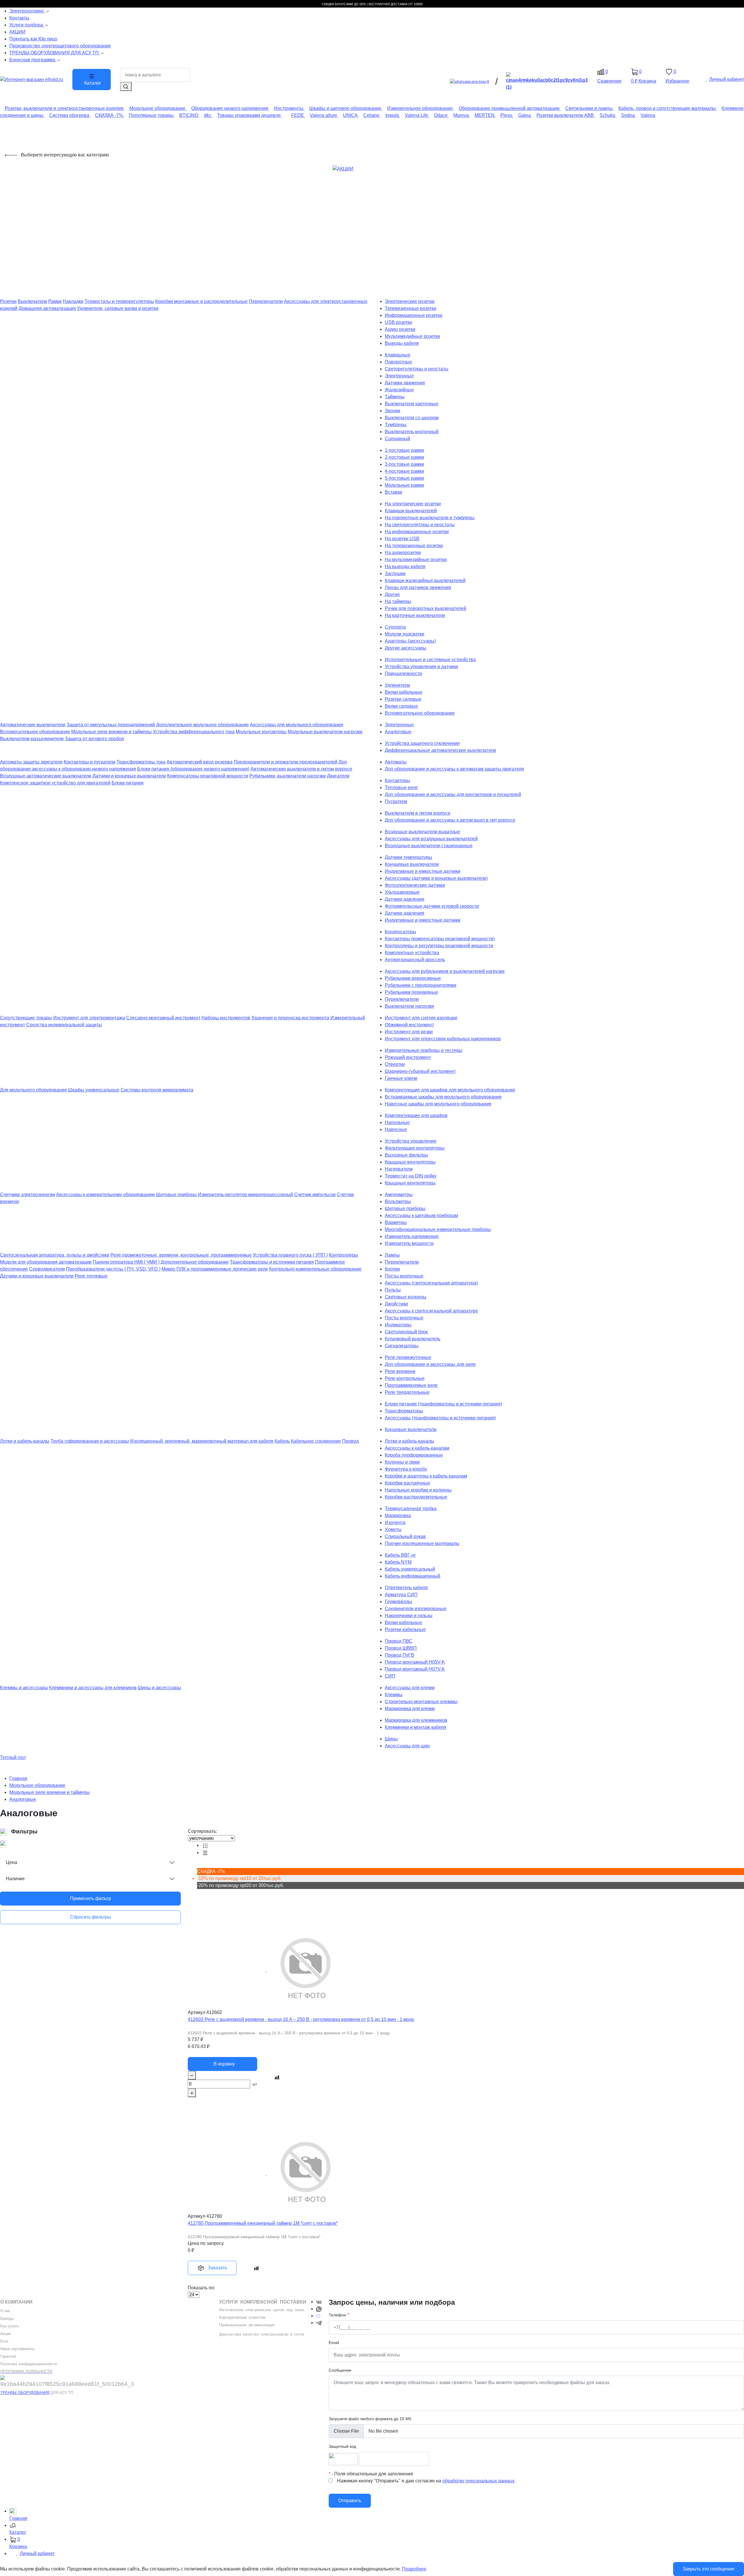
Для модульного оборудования (33, 1090)
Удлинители (397, 685)
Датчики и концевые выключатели (129, 776)
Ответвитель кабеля (406, 1588)
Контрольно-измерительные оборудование (315, 1269)
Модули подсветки (405, 634)
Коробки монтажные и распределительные (201, 301)
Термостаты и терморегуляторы (119, 301)
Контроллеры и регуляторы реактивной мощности (439, 946)
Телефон (337, 2315)
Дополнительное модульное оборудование (202, 725)
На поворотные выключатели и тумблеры (430, 518)
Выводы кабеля (402, 343)
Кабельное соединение (316, 1441)
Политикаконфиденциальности (28, 2364)
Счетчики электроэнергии (27, 1195)
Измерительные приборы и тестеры (424, 1050)
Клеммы (394, 1695)
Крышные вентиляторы (410, 1162)
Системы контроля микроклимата (157, 1090)
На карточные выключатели (415, 615)
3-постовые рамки (404, 464)
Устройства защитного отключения (422, 743)
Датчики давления (405, 899)
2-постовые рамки (404, 457)
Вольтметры (398, 1202)
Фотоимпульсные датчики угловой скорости (432, 906)
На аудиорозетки (403, 553)
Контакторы (397, 781)
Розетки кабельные (405, 1629)
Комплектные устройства (412, 953)
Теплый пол (13, 1757)
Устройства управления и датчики (421, 667)
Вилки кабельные (404, 692)
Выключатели (32, 301)
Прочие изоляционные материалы (422, 1543)
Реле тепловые (91, 1276)
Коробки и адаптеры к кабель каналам (426, 1476)
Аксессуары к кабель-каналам (417, 1448)
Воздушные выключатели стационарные (429, 846)
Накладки (73, 301)
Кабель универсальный (410, 1569)
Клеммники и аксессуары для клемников (93, 1688)
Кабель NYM (398, 1562)
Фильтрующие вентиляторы (415, 1148)
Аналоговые (398, 732)
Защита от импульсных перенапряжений (111, 725)
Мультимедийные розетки (412, 336)
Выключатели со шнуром (412, 418)
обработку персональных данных (478, 2481)
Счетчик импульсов (315, 1195)
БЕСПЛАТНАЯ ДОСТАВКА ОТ (391, 4)
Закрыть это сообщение (709, 2569)
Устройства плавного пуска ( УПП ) (290, 1255)
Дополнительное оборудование (195, 1262)
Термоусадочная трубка (411, 1509)
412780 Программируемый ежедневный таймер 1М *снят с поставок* (263, 2223)
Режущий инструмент (408, 1057)
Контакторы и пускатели (90, 762)
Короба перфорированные (414, 1455)
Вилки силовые (401, 706)
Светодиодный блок (406, 1332)
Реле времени (400, 1371)
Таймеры (395, 397)
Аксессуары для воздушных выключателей (431, 839)
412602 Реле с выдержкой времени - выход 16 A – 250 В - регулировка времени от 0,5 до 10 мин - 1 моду (301, 2019)
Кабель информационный (413, 1576)
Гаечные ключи (401, 1078)
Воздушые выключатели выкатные (422, 832)
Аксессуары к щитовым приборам (421, 1215)
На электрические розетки (413, 504)
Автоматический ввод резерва (200, 762)
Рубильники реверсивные (413, 978)
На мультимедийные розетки (416, 560)
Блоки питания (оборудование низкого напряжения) (193, 769)
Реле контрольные (405, 1378)
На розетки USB (402, 539)
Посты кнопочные (404, 1276)
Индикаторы (398, 1325)
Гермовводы (398, 1602)
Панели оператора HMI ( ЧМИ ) (126, 1262)
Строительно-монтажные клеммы (421, 1702)
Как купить (10, 2326)
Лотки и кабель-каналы (25, 1441)
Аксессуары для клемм (410, 1688)
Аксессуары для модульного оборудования (297, 725)
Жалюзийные (399, 390)
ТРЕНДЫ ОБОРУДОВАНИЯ (25, 2393)
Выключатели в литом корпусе (418, 813)
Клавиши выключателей (411, 511)
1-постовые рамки (404, 450)
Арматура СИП (401, 1595)
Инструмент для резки (409, 1032)
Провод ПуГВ (399, 1655)
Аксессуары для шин (407, 1746)
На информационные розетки (417, 532)
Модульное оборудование (37, 1785)
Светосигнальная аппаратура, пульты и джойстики (55, 1255)
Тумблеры (396, 425)
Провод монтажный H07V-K (415, 1669)
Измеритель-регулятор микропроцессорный (245, 1195)
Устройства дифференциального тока (194, 732)
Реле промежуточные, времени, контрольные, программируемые (181, 1255)
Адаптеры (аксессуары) (410, 641)
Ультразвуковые (402, 892)
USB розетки (398, 322)
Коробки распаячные (407, 1483)
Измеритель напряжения (412, 1236)
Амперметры (399, 1195)
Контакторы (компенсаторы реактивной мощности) (440, 939)
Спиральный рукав (405, 1536)
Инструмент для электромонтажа (89, 1018)
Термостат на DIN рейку (411, 1176)
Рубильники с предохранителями (421, 985)
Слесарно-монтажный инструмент (163, 1018)
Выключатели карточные (412, 404)
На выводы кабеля (405, 567)
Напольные (397, 1122)
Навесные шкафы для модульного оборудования (438, 1104)
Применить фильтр (91, 1898)
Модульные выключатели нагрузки (325, 732)
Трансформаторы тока (141, 762)
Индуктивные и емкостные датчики (423, 871)
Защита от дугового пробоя (94, 739)
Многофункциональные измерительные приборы (438, 1229)
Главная (18, 1778)
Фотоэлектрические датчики (415, 885)
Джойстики (396, 1304)
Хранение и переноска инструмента (290, 1018)
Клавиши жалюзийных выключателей (425, 580)
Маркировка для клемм (410, 1709)
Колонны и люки (402, 1462)
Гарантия (8, 2356)
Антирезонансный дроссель (415, 960)
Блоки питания (128, 783)
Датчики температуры (408, 857)
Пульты (393, 1290)
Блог (5, 2341)
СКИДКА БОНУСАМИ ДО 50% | (345, 4)
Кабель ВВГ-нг (400, 1555)
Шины (391, 1739)
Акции (6, 2334)
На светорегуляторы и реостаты (420, 525)
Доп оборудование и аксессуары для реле (430, 1364)
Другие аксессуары (406, 648)
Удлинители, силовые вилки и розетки (118, 308)
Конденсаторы (400, 932)
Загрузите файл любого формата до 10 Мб (370, 2419)
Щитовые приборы (176, 1195)
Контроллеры (344, 1255)
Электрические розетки (410, 301)
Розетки (8, 301)
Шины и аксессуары (159, 1688)
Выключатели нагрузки (409, 1006)
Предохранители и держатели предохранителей (286, 762)
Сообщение (340, 2370)
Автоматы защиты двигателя (31, 762)
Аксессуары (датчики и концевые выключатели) (436, 878)
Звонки (392, 411)
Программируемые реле (411, 1385)
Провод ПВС (399, 1641)
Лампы (392, 1255)
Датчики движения (405, 383)
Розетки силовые (403, 699)
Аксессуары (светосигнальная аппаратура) (431, 1283)
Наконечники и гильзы (409, 1616)
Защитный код (342, 2446)
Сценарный (397, 439)
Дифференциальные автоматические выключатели (440, 750)
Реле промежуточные (408, 1357)
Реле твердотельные (407, 1392)
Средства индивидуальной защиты (64, 1025)
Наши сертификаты (17, 2349)
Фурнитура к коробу (406, 1469)
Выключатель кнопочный (412, 432)
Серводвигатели (47, 1269)
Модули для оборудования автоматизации (46, 1262)
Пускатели (396, 801)
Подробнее (414, 2569)
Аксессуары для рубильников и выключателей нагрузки (445, 971)
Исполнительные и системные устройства (430, 660)
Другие (392, 594)
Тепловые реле (401, 787)
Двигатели (338, 776)
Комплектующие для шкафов (416, 1115)
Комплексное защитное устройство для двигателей (55, 783)
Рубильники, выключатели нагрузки (288, 776)
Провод (350, 1441)
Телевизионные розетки (411, 308)
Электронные (399, 376)
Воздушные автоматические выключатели (46, 776)
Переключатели (266, 301)
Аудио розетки (400, 329)
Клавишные (398, 355)
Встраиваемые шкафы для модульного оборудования (443, 1097)
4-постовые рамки (404, 471)
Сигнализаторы (402, 1346)
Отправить (350, 2501)
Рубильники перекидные (411, 992)
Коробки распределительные (416, 1497)
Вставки (394, 492)
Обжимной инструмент (409, 1025)
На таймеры (398, 601)
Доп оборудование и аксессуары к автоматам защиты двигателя (454, 769)
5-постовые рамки (404, 478)
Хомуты (393, 1529)
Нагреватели (399, 1169)
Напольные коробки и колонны (418, 1490)
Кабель (282, 1441)
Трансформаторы (404, 1411)
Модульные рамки (404, 485)
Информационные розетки (414, 315)
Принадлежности (403, 674)
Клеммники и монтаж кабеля (415, 1727)
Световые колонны (406, 1297)
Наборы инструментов (226, 1018)
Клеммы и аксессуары (24, 1688)
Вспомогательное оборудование (420, 713)
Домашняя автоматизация (47, 308)
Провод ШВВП (401, 1648)
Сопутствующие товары (26, 1018)
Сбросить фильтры (91, 1917)
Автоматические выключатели (33, 725)
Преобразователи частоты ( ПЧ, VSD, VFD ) (113, 1269)
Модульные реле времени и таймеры (111, 732)
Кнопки (392, 1269)
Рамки (55, 301)
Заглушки (395, 573)
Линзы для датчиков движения (418, 587)
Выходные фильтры (406, 1155)
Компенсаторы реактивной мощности (208, 776)
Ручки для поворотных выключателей (425, 608)
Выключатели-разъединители (32, 739)
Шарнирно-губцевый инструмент (420, 1071)
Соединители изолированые (416, 1609)
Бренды (7, 2319)
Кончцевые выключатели (412, 864)
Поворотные (398, 362)
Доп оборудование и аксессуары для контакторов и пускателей (453, 794)
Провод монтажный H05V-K (415, 1662)
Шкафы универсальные (94, 1090)
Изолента (395, 1522)
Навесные (396, 1129)
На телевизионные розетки (414, 546)
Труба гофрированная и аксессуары (90, 1441)
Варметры (396, 1222)
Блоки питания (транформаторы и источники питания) (443, 1404)
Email (334, 2343)
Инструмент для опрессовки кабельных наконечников (443, 1039)
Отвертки (395, 1064)
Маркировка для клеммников (416, 1720)
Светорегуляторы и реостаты (417, 369)
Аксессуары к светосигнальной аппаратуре (431, 1311)
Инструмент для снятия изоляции (421, 1018)
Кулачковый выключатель (413, 1339)
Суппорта (395, 627)
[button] (377, 2529)
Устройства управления (411, 1141)
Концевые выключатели (411, 1429)
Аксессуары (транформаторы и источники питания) (440, 1418)
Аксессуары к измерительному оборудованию (105, 1195)
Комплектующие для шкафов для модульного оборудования (450, 1090)
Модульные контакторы (261, 732)
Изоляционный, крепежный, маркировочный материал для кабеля (202, 1441)
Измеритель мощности (409, 1243)
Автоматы (396, 762)
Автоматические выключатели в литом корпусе (301, 769)
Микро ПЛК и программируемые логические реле (215, 1269)
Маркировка (398, 1516)
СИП (390, 1676)
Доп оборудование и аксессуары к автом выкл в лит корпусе (450, 820)
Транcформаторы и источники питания (272, 1262)
